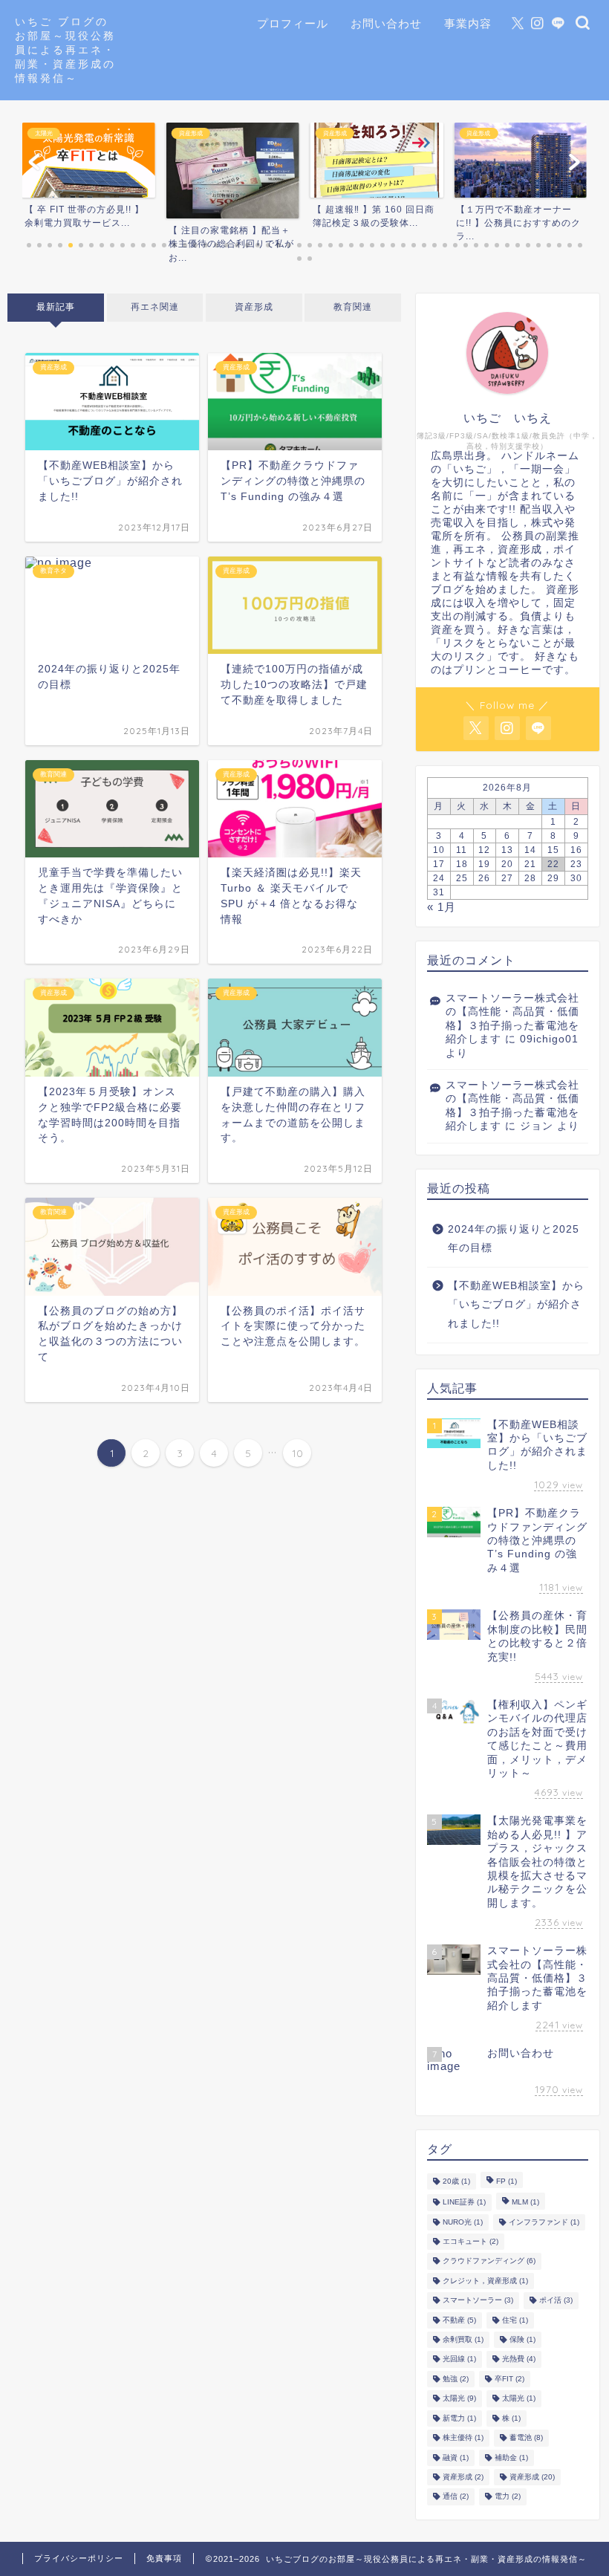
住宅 (515, 2320)
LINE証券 (464, 2203)
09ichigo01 (549, 1039)
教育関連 (353, 307)
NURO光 (463, 2222)
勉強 (456, 2379)
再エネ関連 (155, 307)
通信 (456, 2497)
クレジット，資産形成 (485, 2281)
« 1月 (442, 907)
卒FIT (509, 2379)
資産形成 (254, 307)
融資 (456, 2457)
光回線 (459, 2359)
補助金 (511, 2457)
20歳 (456, 2181)
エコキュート (470, 2241)
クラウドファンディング (489, 2261)
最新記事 (56, 307)
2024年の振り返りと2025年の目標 (514, 1239)
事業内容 (468, 23)
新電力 (459, 2418)
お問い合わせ (386, 23)
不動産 (459, 2320)
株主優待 (463, 2438)
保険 (522, 2339)
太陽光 (459, 2399)
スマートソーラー (478, 2301)
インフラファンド (544, 2222)
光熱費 (519, 2359)
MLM (525, 2203)
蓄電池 (526, 2438)
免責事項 (164, 2558)
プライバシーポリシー (79, 2558)
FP (507, 2181)
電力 (508, 2497)
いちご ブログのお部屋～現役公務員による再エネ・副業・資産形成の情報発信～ (65, 49)
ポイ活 (556, 2301)
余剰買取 (463, 2339)
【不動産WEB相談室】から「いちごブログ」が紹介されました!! (516, 1305)
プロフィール (293, 23)
